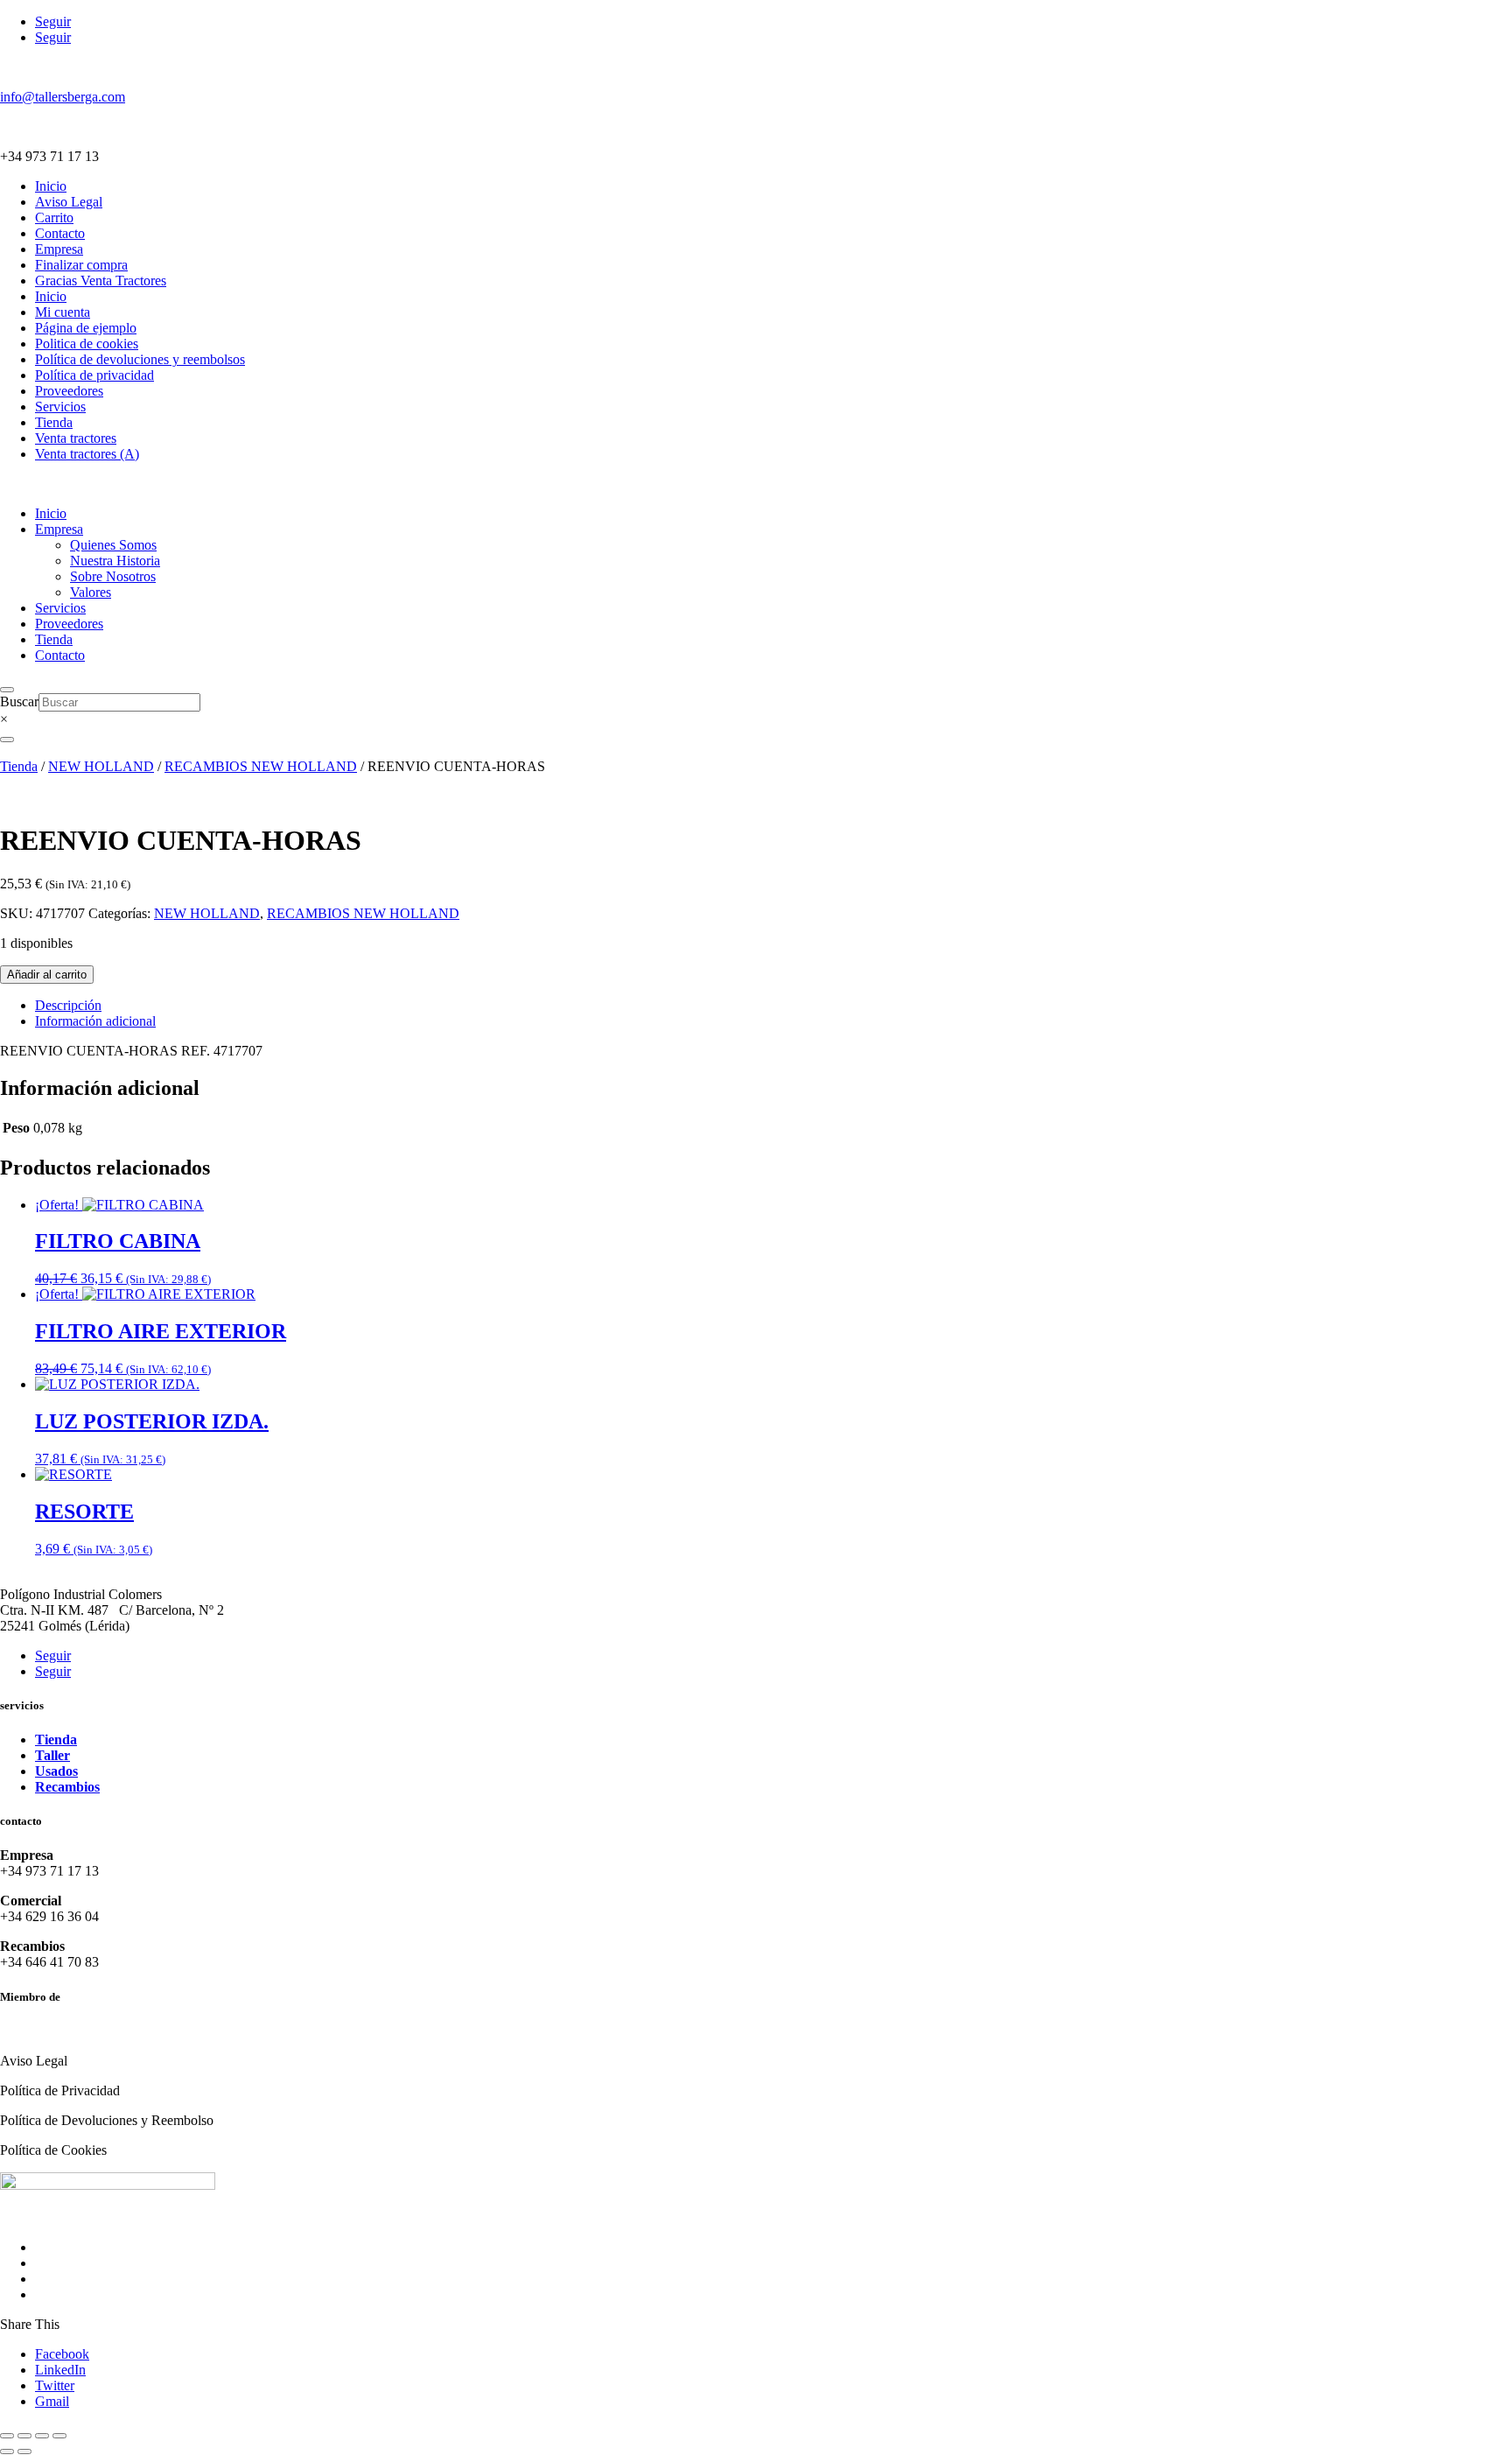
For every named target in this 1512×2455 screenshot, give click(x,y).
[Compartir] (42, 2436)
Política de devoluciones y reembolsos (140, 359)
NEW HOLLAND (101, 766)
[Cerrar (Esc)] (59, 2436)
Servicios (60, 407)
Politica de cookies (87, 344)
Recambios (67, 1787)
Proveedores (69, 391)
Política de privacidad (94, 375)
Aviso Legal (69, 202)
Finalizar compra (81, 265)
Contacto (60, 233)
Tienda (54, 422)
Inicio (51, 186)
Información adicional (95, 1021)
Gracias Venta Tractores (101, 281)
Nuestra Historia (115, 561)
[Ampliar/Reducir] (7, 2436)
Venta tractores (76, 438)
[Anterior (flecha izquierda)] (7, 2451)
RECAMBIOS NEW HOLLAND (261, 766)
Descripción (68, 1005)
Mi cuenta (63, 312)
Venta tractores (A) (87, 454)
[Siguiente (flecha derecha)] (24, 2451)
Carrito (54, 217)
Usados (56, 1771)
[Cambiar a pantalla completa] (24, 2436)
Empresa (59, 249)
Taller (52, 1755)
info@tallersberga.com (63, 97)
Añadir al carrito (47, 975)
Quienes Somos (113, 545)
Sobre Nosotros (113, 576)
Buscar (19, 701)
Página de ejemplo (86, 328)
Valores (91, 592)
